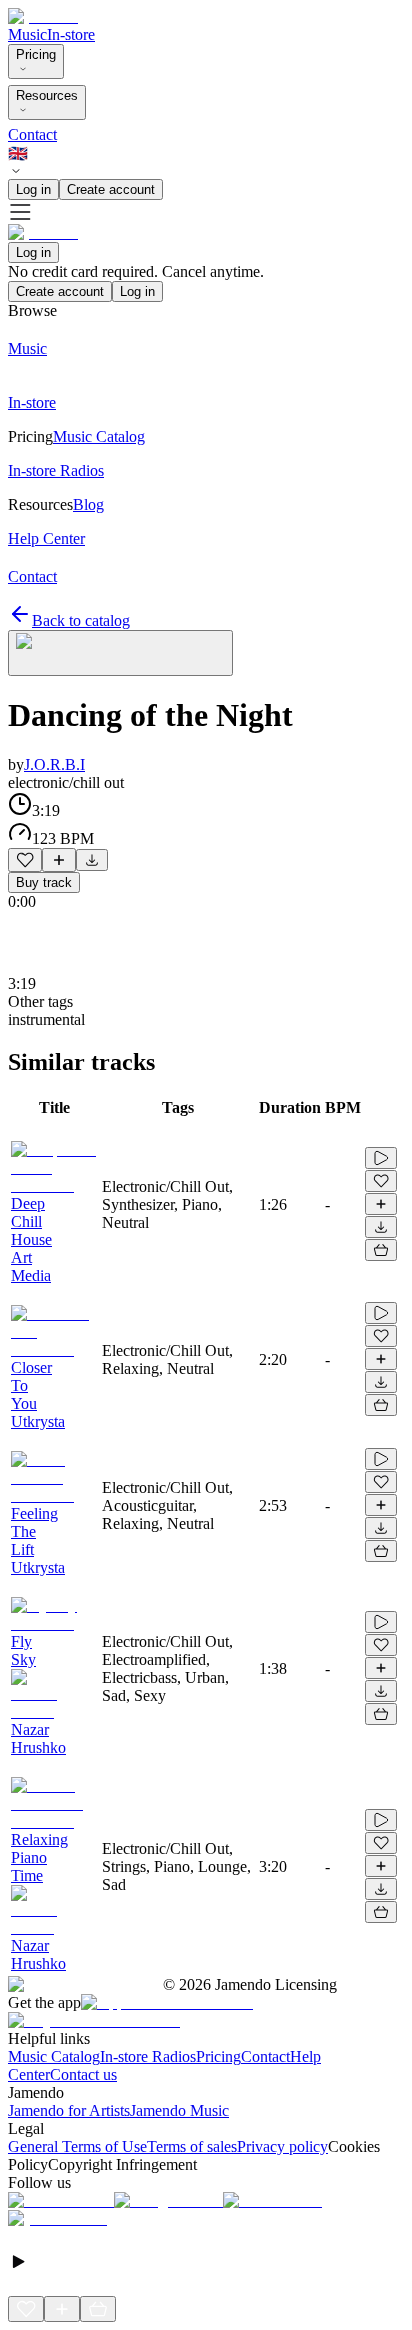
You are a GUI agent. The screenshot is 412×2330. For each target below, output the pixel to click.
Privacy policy (282, 2146)
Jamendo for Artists (69, 2110)
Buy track (44, 882)
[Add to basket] (381, 1250)
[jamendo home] (43, 16)
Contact (32, 134)
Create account (111, 189)
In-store (71, 34)
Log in (33, 189)
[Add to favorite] (25, 860)
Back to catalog (81, 620)
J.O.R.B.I (54, 764)
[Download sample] (92, 860)
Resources (47, 95)
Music (27, 34)
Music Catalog (54, 2056)
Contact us (83, 2074)
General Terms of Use (77, 2146)
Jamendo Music (179, 2110)
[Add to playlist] (59, 860)
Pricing (36, 54)
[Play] (120, 653)
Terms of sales (192, 2146)
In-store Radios (148, 2056)
